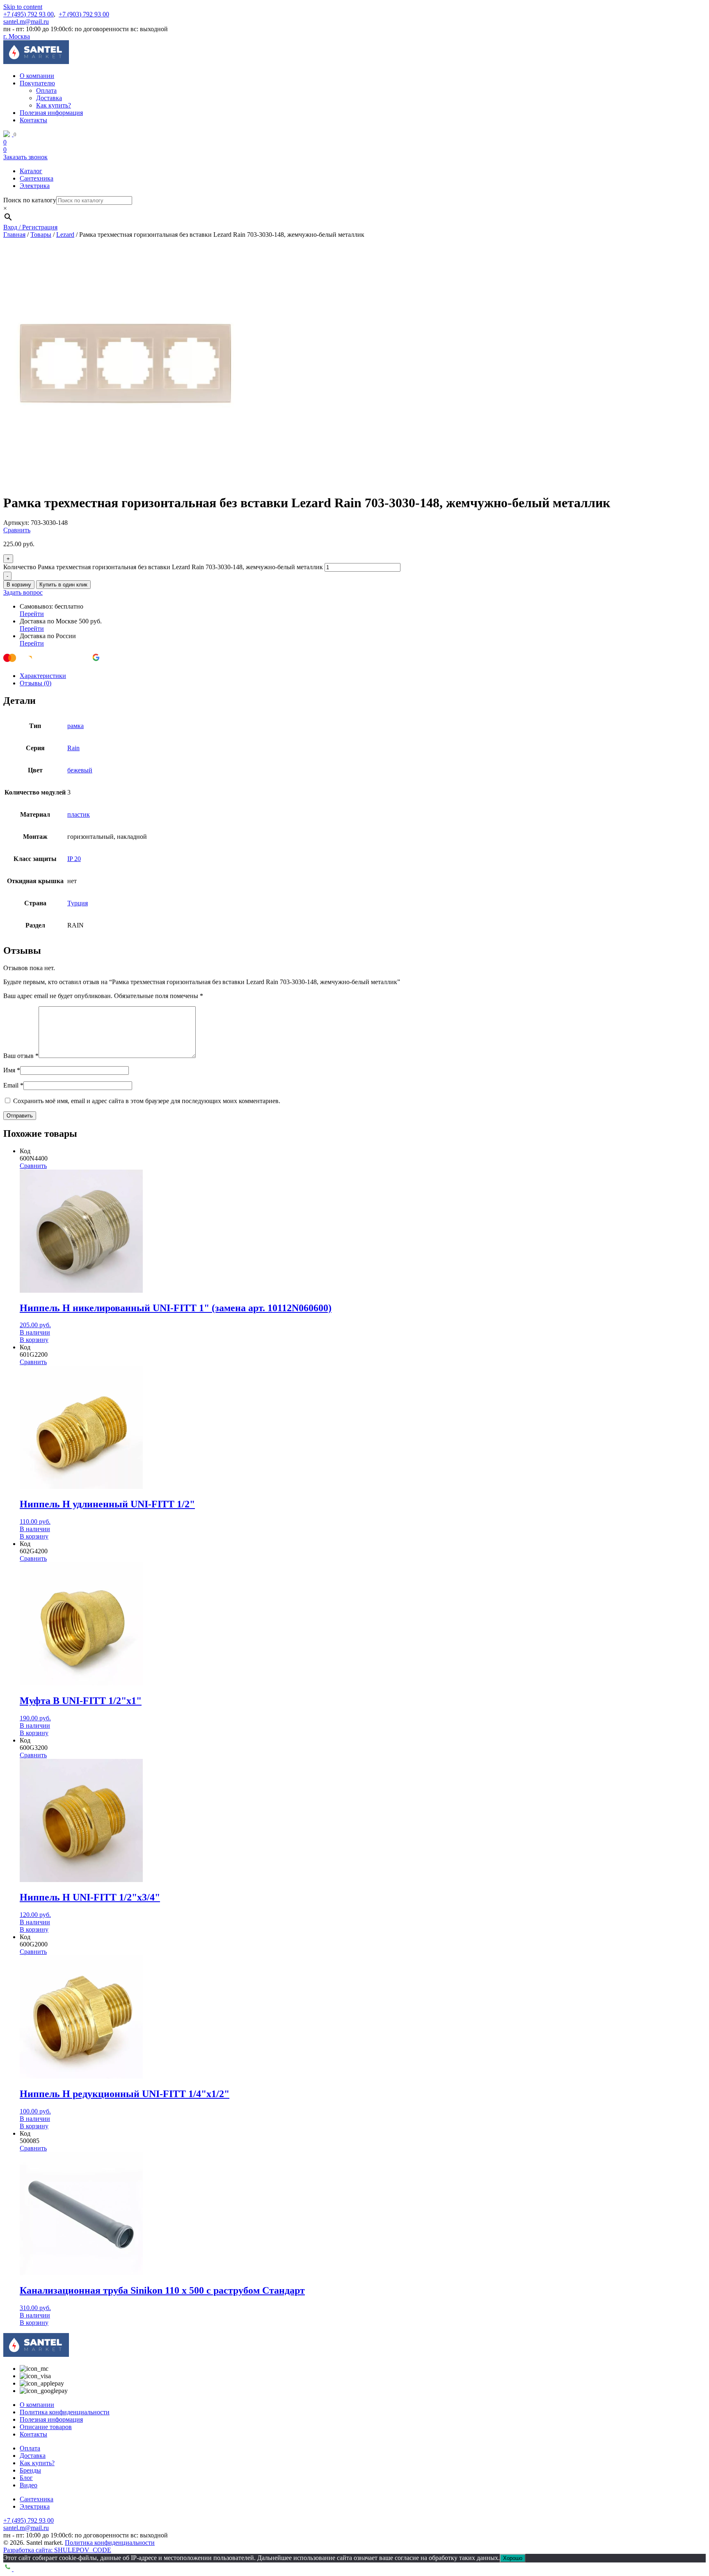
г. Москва (17, 36)
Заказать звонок (25, 157)
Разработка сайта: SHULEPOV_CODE (57, 2550)
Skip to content (23, 7)
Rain (73, 748)
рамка (75, 726)
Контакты (33, 120)
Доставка (49, 98)
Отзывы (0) (35, 683)
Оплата (46, 90)
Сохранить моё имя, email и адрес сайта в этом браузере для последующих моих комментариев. (147, 1101)
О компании (37, 76)
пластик (79, 814)
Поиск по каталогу (30, 200)
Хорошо (513, 2558)
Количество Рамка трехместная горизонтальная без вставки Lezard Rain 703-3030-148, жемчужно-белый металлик (163, 567)
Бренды (30, 2470)
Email (13, 1085)
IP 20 (74, 859)
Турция (78, 903)
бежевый (80, 770)
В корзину (19, 585)
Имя (12, 1070)
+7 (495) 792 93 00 (29, 14)
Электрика (35, 186)
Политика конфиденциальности (65, 2412)
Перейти (32, 614)
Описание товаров (46, 2427)
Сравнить (17, 530)
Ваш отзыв (21, 1056)
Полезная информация (51, 113)
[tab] (363, 676)
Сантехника (37, 178)
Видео (29, 2485)
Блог (26, 2478)
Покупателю (37, 83)
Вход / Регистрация (30, 227)
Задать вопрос (23, 592)
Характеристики (43, 676)
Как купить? (54, 105)
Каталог (31, 171)
